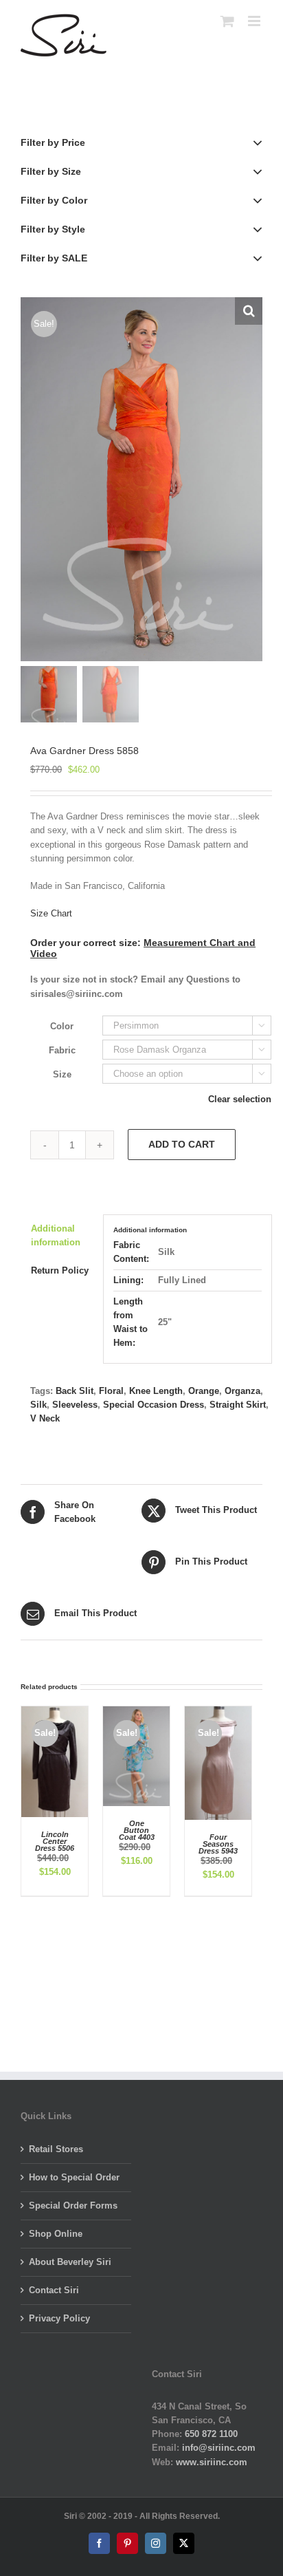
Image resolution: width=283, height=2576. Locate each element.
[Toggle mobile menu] (255, 21)
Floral (111, 1391)
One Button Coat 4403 (137, 1830)
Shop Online (56, 2234)
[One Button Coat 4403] (136, 1713)
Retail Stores (56, 2149)
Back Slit (75, 1391)
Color (62, 1026)
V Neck (45, 1418)
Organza (242, 1391)
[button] (249, 311)
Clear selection (240, 1099)
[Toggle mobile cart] (227, 21)
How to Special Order (74, 2177)
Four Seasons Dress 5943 (218, 1844)
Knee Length (156, 1391)
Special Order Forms (73, 2205)
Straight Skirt (238, 1405)
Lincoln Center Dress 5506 (55, 1841)
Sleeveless (75, 1405)
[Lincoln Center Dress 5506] (55, 1713)
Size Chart (51, 913)
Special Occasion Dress (154, 1405)
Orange (204, 1391)
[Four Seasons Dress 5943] (218, 1713)
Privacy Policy (59, 2318)
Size (62, 1074)
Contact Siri (54, 2290)
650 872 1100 (211, 2434)
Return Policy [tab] (60, 1270)
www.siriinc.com (212, 2462)
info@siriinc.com (219, 2448)
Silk (38, 1405)
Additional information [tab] (56, 1235)
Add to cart (182, 1144)
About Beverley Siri (70, 2262)
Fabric (62, 1050)
